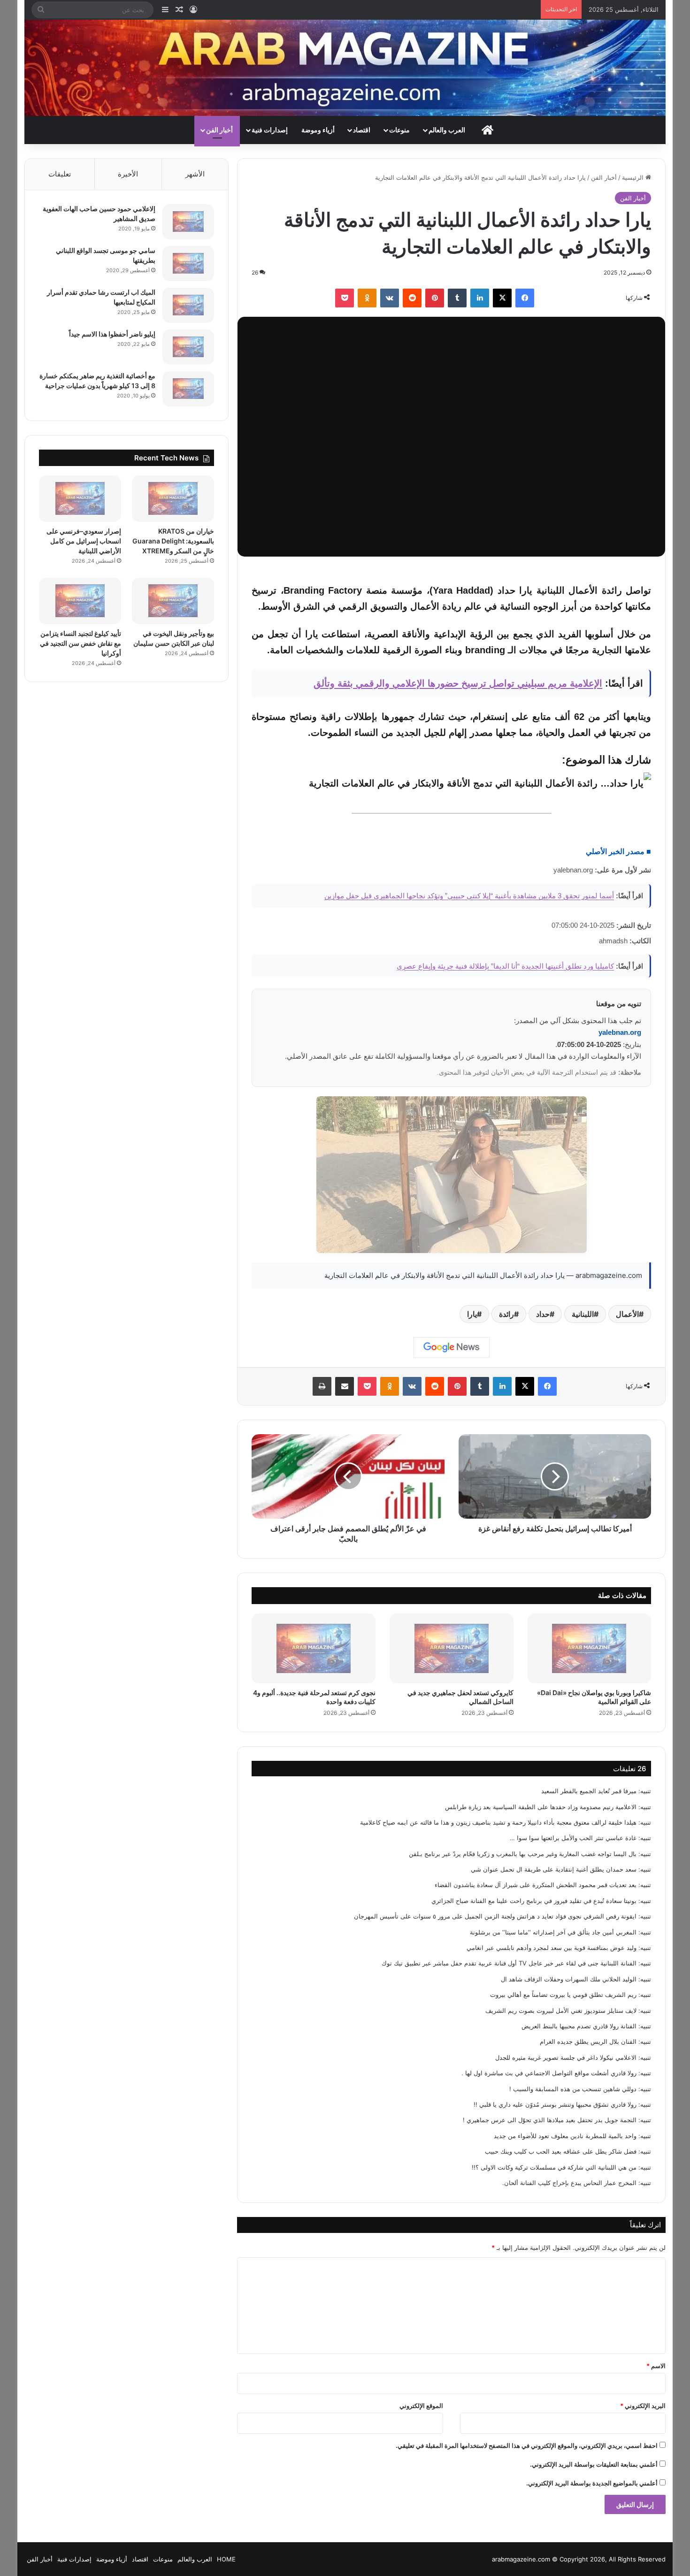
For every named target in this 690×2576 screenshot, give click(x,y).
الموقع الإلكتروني (421, 2406)
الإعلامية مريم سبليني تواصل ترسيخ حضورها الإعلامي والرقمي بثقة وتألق (458, 683)
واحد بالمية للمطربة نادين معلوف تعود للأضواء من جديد (565, 2136)
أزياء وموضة (318, 130)
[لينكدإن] (480, 298)
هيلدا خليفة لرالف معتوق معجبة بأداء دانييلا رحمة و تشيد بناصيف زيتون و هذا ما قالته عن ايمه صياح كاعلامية (498, 1822)
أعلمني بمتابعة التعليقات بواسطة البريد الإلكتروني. (594, 2464)
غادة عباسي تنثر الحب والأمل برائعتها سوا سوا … (573, 1838)
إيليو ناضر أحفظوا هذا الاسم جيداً (112, 334)
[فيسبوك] (525, 298)
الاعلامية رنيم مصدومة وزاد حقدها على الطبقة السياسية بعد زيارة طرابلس (541, 1807)
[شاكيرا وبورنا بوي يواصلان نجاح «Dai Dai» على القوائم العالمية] (590, 1648)
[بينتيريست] (435, 298)
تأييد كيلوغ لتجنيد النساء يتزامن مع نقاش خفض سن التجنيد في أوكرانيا (80, 643)
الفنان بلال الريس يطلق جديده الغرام (588, 2041)
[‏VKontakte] (390, 298)
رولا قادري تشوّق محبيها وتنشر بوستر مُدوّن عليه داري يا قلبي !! (555, 2104)
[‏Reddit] (412, 298)
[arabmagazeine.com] (345, 68)
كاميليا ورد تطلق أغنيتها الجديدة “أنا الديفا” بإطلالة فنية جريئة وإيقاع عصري (505, 966)
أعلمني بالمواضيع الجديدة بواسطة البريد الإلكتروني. (592, 2483)
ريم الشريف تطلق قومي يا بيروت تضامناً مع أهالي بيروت (563, 1995)
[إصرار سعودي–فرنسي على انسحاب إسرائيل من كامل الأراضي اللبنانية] (80, 499)
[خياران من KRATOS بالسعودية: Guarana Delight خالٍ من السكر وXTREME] (173, 499)
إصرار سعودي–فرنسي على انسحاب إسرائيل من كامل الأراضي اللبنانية (84, 541)
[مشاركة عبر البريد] (345, 1386)
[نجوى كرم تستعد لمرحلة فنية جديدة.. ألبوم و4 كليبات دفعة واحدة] (314, 1648)
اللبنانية (583, 1314)
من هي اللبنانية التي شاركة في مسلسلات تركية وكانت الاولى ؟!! (554, 2167)
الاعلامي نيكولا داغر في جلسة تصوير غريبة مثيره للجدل (566, 2057)
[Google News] (452, 1347)
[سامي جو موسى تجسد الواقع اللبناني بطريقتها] (188, 264)
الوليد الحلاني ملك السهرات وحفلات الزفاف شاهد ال (569, 1979)
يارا (472, 1314)
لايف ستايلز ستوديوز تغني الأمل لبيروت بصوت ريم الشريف (561, 2010)
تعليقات (60, 174)
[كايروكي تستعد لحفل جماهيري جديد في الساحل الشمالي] (452, 1648)
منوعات (399, 130)
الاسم (656, 2366)
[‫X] (502, 298)
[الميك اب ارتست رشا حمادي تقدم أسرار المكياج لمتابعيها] (188, 305)
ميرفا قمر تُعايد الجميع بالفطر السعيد (589, 1791)
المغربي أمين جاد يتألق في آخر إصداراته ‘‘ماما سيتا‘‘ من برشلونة (553, 1932)
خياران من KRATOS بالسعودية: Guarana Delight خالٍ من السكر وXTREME (173, 541)
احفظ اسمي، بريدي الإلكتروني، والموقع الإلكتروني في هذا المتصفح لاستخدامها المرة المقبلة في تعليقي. (527, 2446)
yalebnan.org (620, 1032)
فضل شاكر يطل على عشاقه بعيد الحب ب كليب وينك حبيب (561, 2151)
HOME (226, 2559)
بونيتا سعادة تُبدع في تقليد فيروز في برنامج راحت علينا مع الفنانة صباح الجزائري (534, 1901)
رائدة (506, 1314)
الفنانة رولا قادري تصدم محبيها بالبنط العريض (579, 2026)
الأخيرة (128, 174)
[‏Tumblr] (457, 298)
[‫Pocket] (345, 298)
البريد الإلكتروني (643, 2406)
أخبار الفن (219, 130)
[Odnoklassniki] (367, 298)
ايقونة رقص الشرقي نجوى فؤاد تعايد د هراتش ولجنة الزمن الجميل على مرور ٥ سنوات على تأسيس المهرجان (495, 1916)
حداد (543, 1314)
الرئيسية (634, 177)
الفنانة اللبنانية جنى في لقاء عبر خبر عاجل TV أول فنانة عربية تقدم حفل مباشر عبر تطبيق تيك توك (509, 1963)
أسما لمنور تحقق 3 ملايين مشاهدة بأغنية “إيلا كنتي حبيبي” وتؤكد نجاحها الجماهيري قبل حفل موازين (469, 896)
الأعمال (627, 1314)
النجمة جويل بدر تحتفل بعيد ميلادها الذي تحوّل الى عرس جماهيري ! (550, 2120)
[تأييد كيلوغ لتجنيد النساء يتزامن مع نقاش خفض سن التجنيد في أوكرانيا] (80, 601)
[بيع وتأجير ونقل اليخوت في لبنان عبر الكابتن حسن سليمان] (173, 601)
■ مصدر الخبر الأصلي (618, 852)
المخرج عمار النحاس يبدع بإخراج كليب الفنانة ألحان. (569, 2183)
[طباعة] (322, 1386)
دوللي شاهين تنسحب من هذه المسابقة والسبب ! (573, 2089)
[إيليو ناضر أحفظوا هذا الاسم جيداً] (188, 347)
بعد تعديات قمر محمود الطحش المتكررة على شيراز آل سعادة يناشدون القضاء (536, 1885)
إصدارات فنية (270, 130)
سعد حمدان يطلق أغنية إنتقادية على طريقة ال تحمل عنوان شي (554, 1869)
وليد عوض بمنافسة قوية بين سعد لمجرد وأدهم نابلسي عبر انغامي (552, 1948)
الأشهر (195, 174)
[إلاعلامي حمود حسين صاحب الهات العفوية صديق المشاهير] (188, 222)
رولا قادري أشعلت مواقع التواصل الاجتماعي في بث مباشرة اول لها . (549, 2073)
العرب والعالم (447, 130)
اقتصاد (362, 130)
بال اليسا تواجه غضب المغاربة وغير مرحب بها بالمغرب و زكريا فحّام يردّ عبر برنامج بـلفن (523, 1854)
